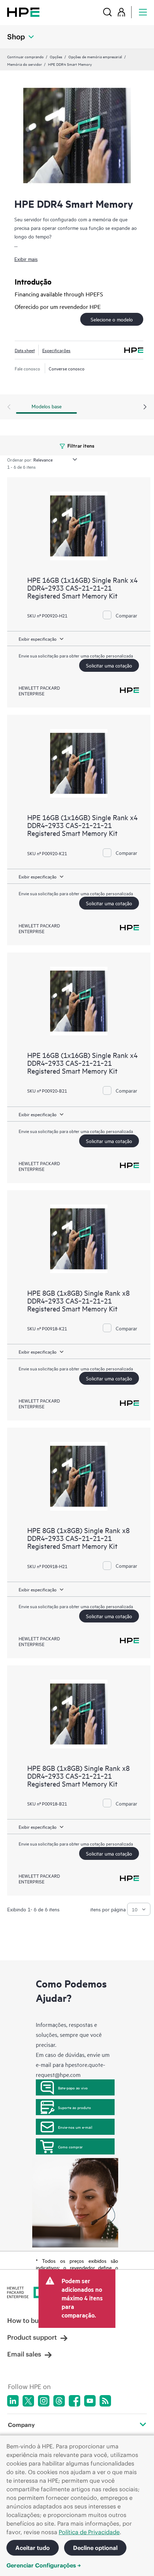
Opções (56, 56)
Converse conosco (67, 368)
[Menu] (143, 12)
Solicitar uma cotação (109, 665)
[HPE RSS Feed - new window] (105, 2401)
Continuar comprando (25, 56)
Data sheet (25, 350)
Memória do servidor (25, 64)
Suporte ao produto (74, 2107)
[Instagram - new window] (44, 2401)
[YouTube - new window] (90, 2401)
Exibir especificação (38, 639)
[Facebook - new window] (74, 2401)
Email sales (24, 2354)
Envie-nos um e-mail (75, 2127)
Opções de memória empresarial (95, 56)
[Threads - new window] (59, 2401)
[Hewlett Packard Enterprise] (23, 12)
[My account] (121, 12)
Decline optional (95, 2548)
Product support (32, 2337)
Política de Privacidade (89, 2532)
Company (21, 2425)
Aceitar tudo (33, 2548)
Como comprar (70, 2147)
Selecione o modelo (112, 319)
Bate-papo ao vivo (73, 2088)
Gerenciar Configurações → (44, 2565)
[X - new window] (28, 2401)
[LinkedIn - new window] (13, 2401)
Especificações (56, 350)
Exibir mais (26, 259)
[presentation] (145, 407)
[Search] (107, 12)
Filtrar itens (80, 445)
